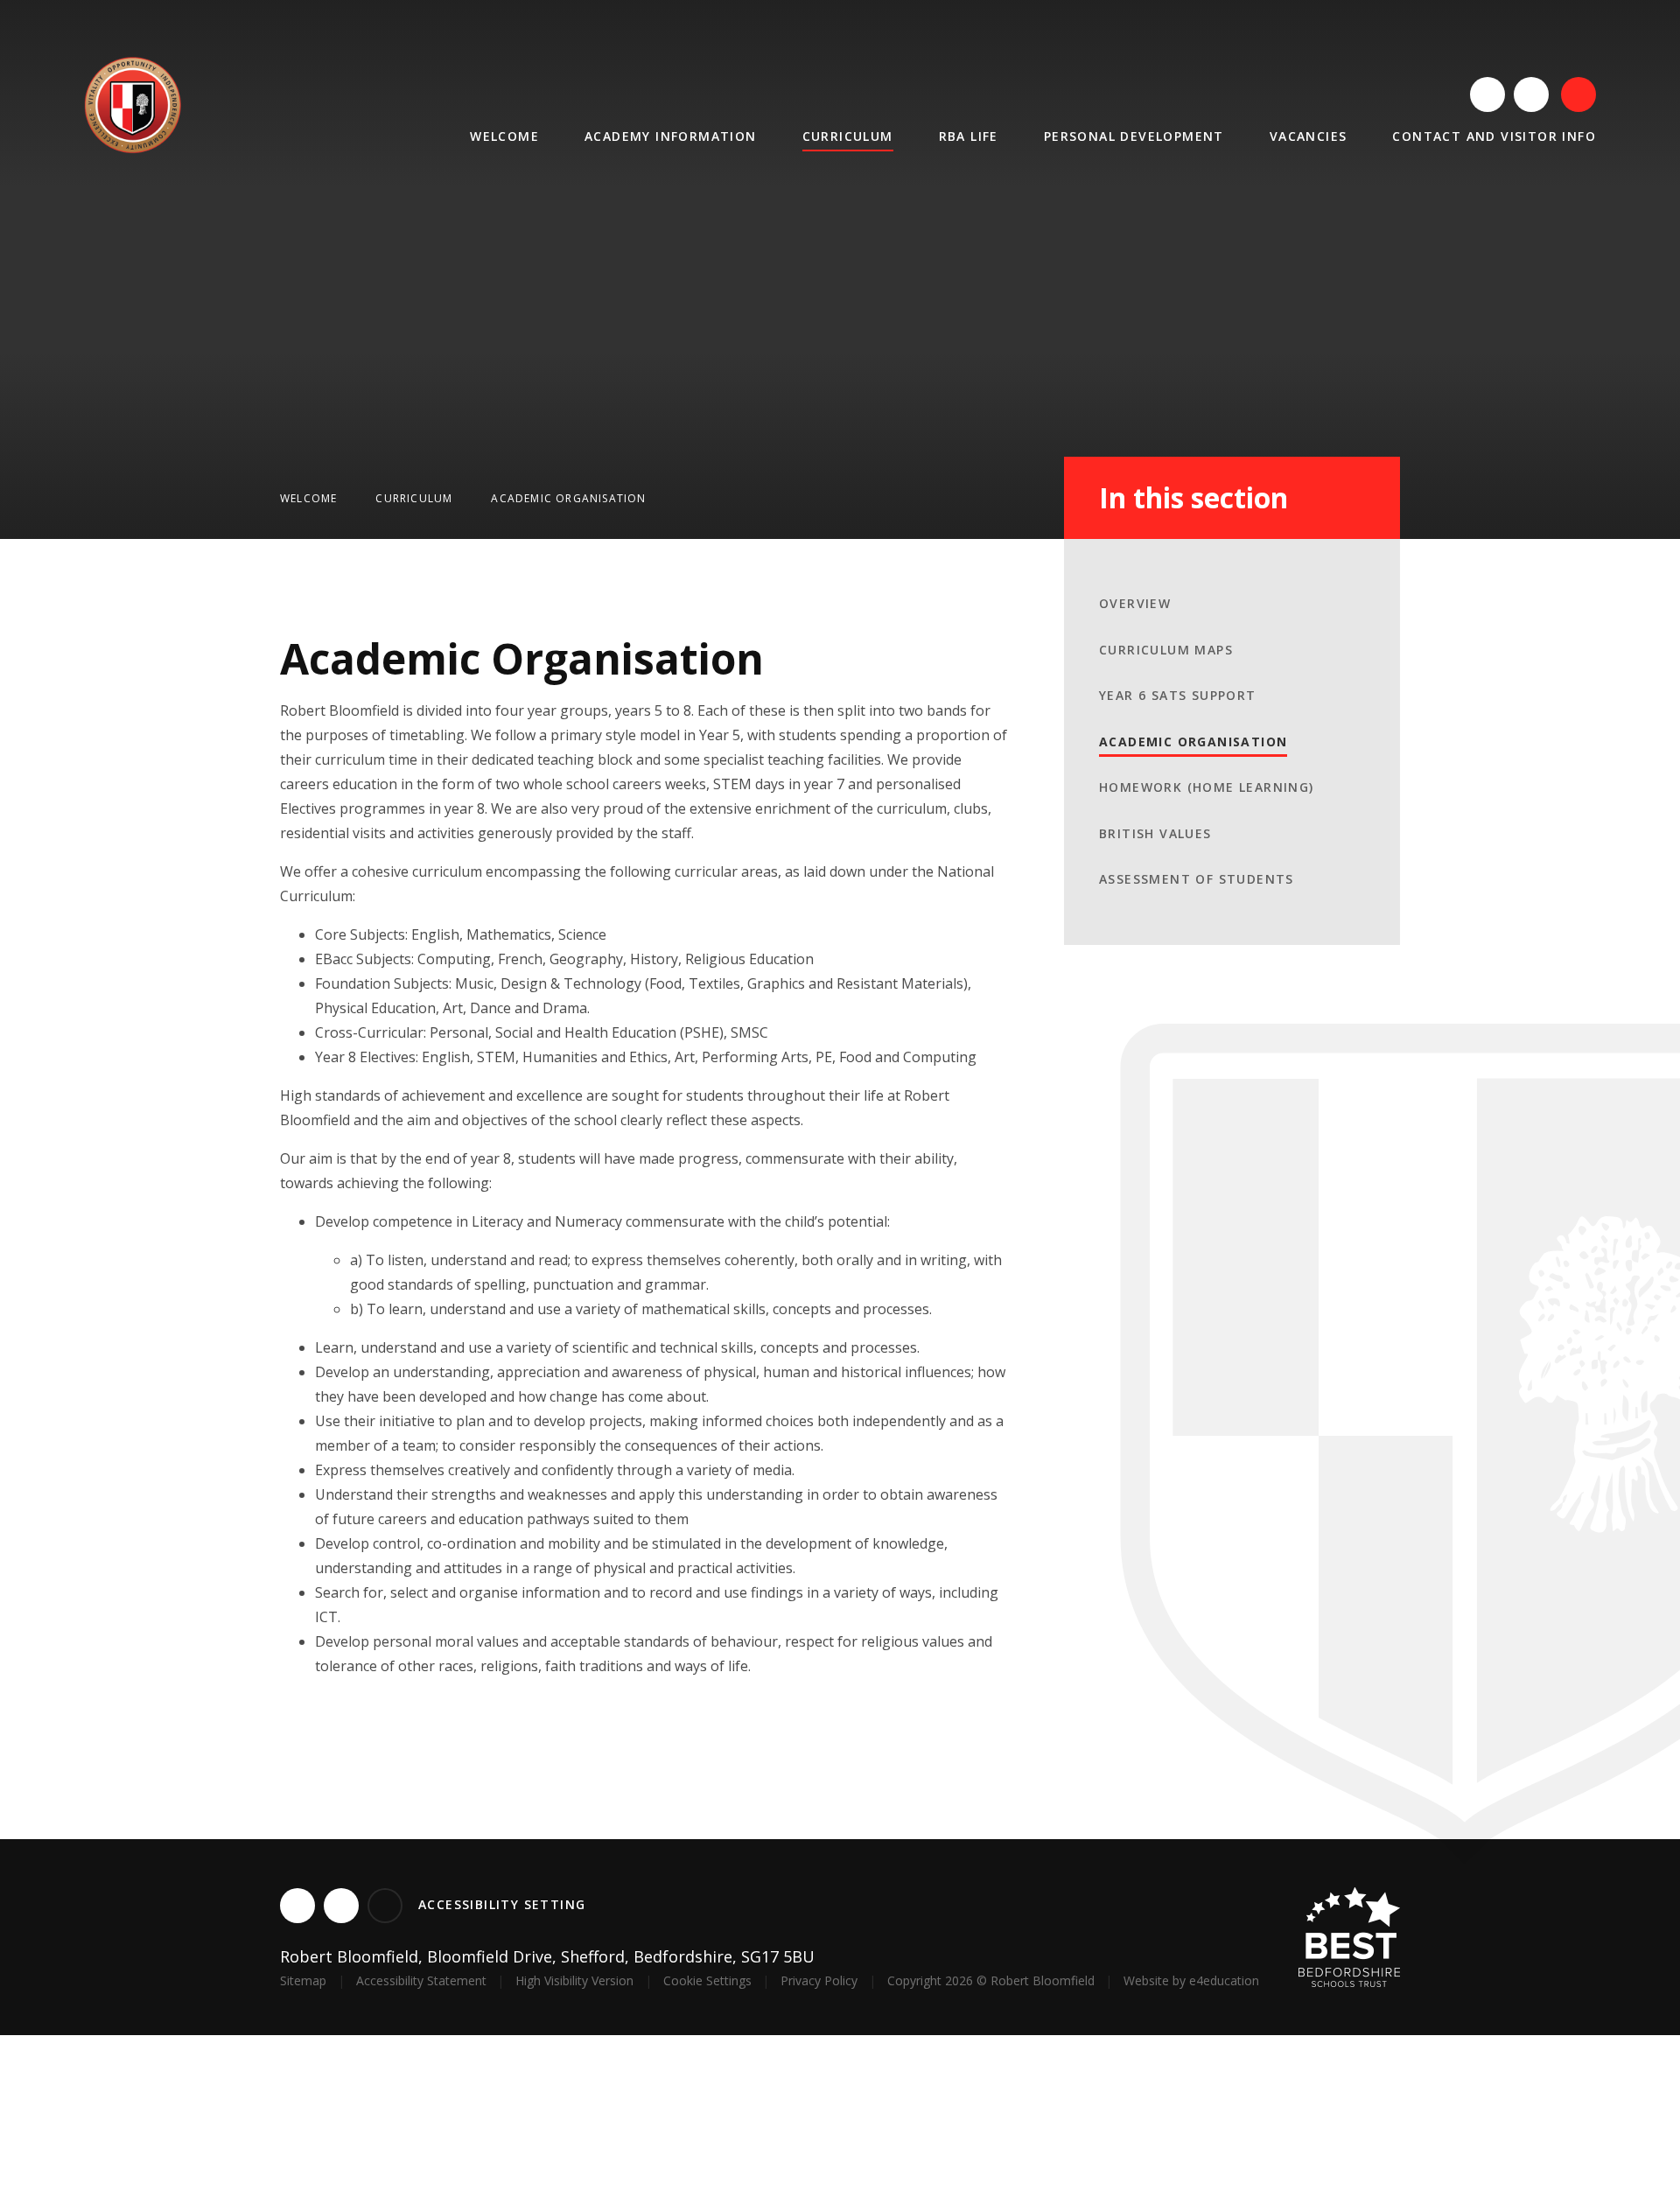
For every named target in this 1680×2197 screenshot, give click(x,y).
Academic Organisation (568, 498)
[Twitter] (1487, 94)
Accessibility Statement (421, 1980)
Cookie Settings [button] (707, 1980)
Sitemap (303, 1980)
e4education (1224, 1980)
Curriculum (414, 498)
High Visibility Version (574, 1980)
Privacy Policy (819, 1980)
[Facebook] (1531, 94)
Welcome (308, 498)
